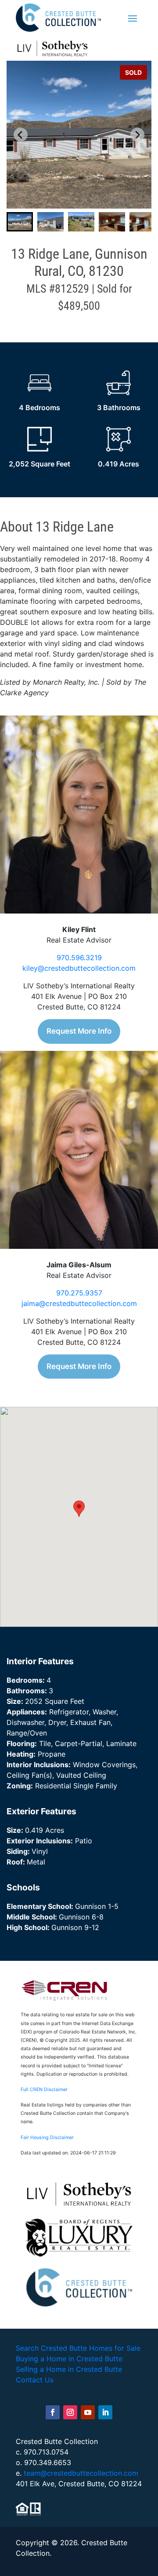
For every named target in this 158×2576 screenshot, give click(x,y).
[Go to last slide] (21, 135)
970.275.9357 (79, 1293)
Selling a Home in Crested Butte (69, 2369)
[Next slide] (137, 135)
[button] (20, 222)
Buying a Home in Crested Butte (69, 2359)
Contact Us (35, 2380)
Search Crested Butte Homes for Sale (78, 2348)
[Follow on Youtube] (88, 2412)
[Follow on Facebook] (53, 2412)
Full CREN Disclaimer (44, 2090)
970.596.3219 (79, 958)
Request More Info (79, 1031)
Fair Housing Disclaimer (47, 2137)
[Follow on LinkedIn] (105, 2412)
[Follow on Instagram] (70, 2412)
